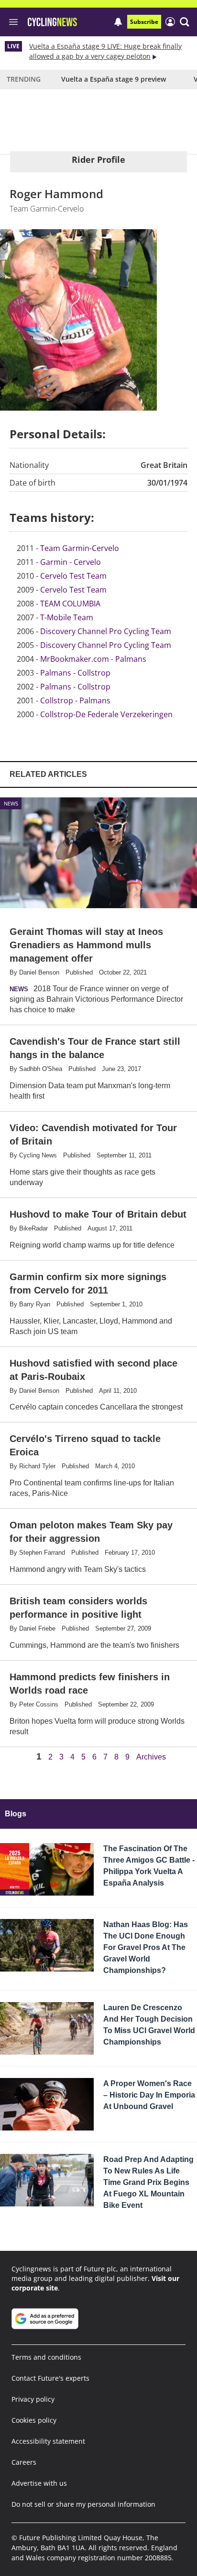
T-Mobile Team (67, 617)
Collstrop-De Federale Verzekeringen (106, 714)
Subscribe (144, 22)
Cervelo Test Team (73, 576)
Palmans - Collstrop (75, 673)
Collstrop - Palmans (75, 700)
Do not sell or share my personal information (83, 2504)
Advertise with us (39, 2483)
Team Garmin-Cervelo (80, 548)
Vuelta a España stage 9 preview (114, 79)
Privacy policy (33, 2399)
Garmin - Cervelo (71, 562)
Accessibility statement (48, 2441)
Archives (151, 1757)
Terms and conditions (46, 2357)
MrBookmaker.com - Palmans (93, 659)
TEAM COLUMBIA (70, 604)
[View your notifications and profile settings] (118, 22)
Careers (24, 2462)
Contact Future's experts (50, 2378)
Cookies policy (34, 2420)
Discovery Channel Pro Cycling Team (106, 631)
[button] (185, 22)
